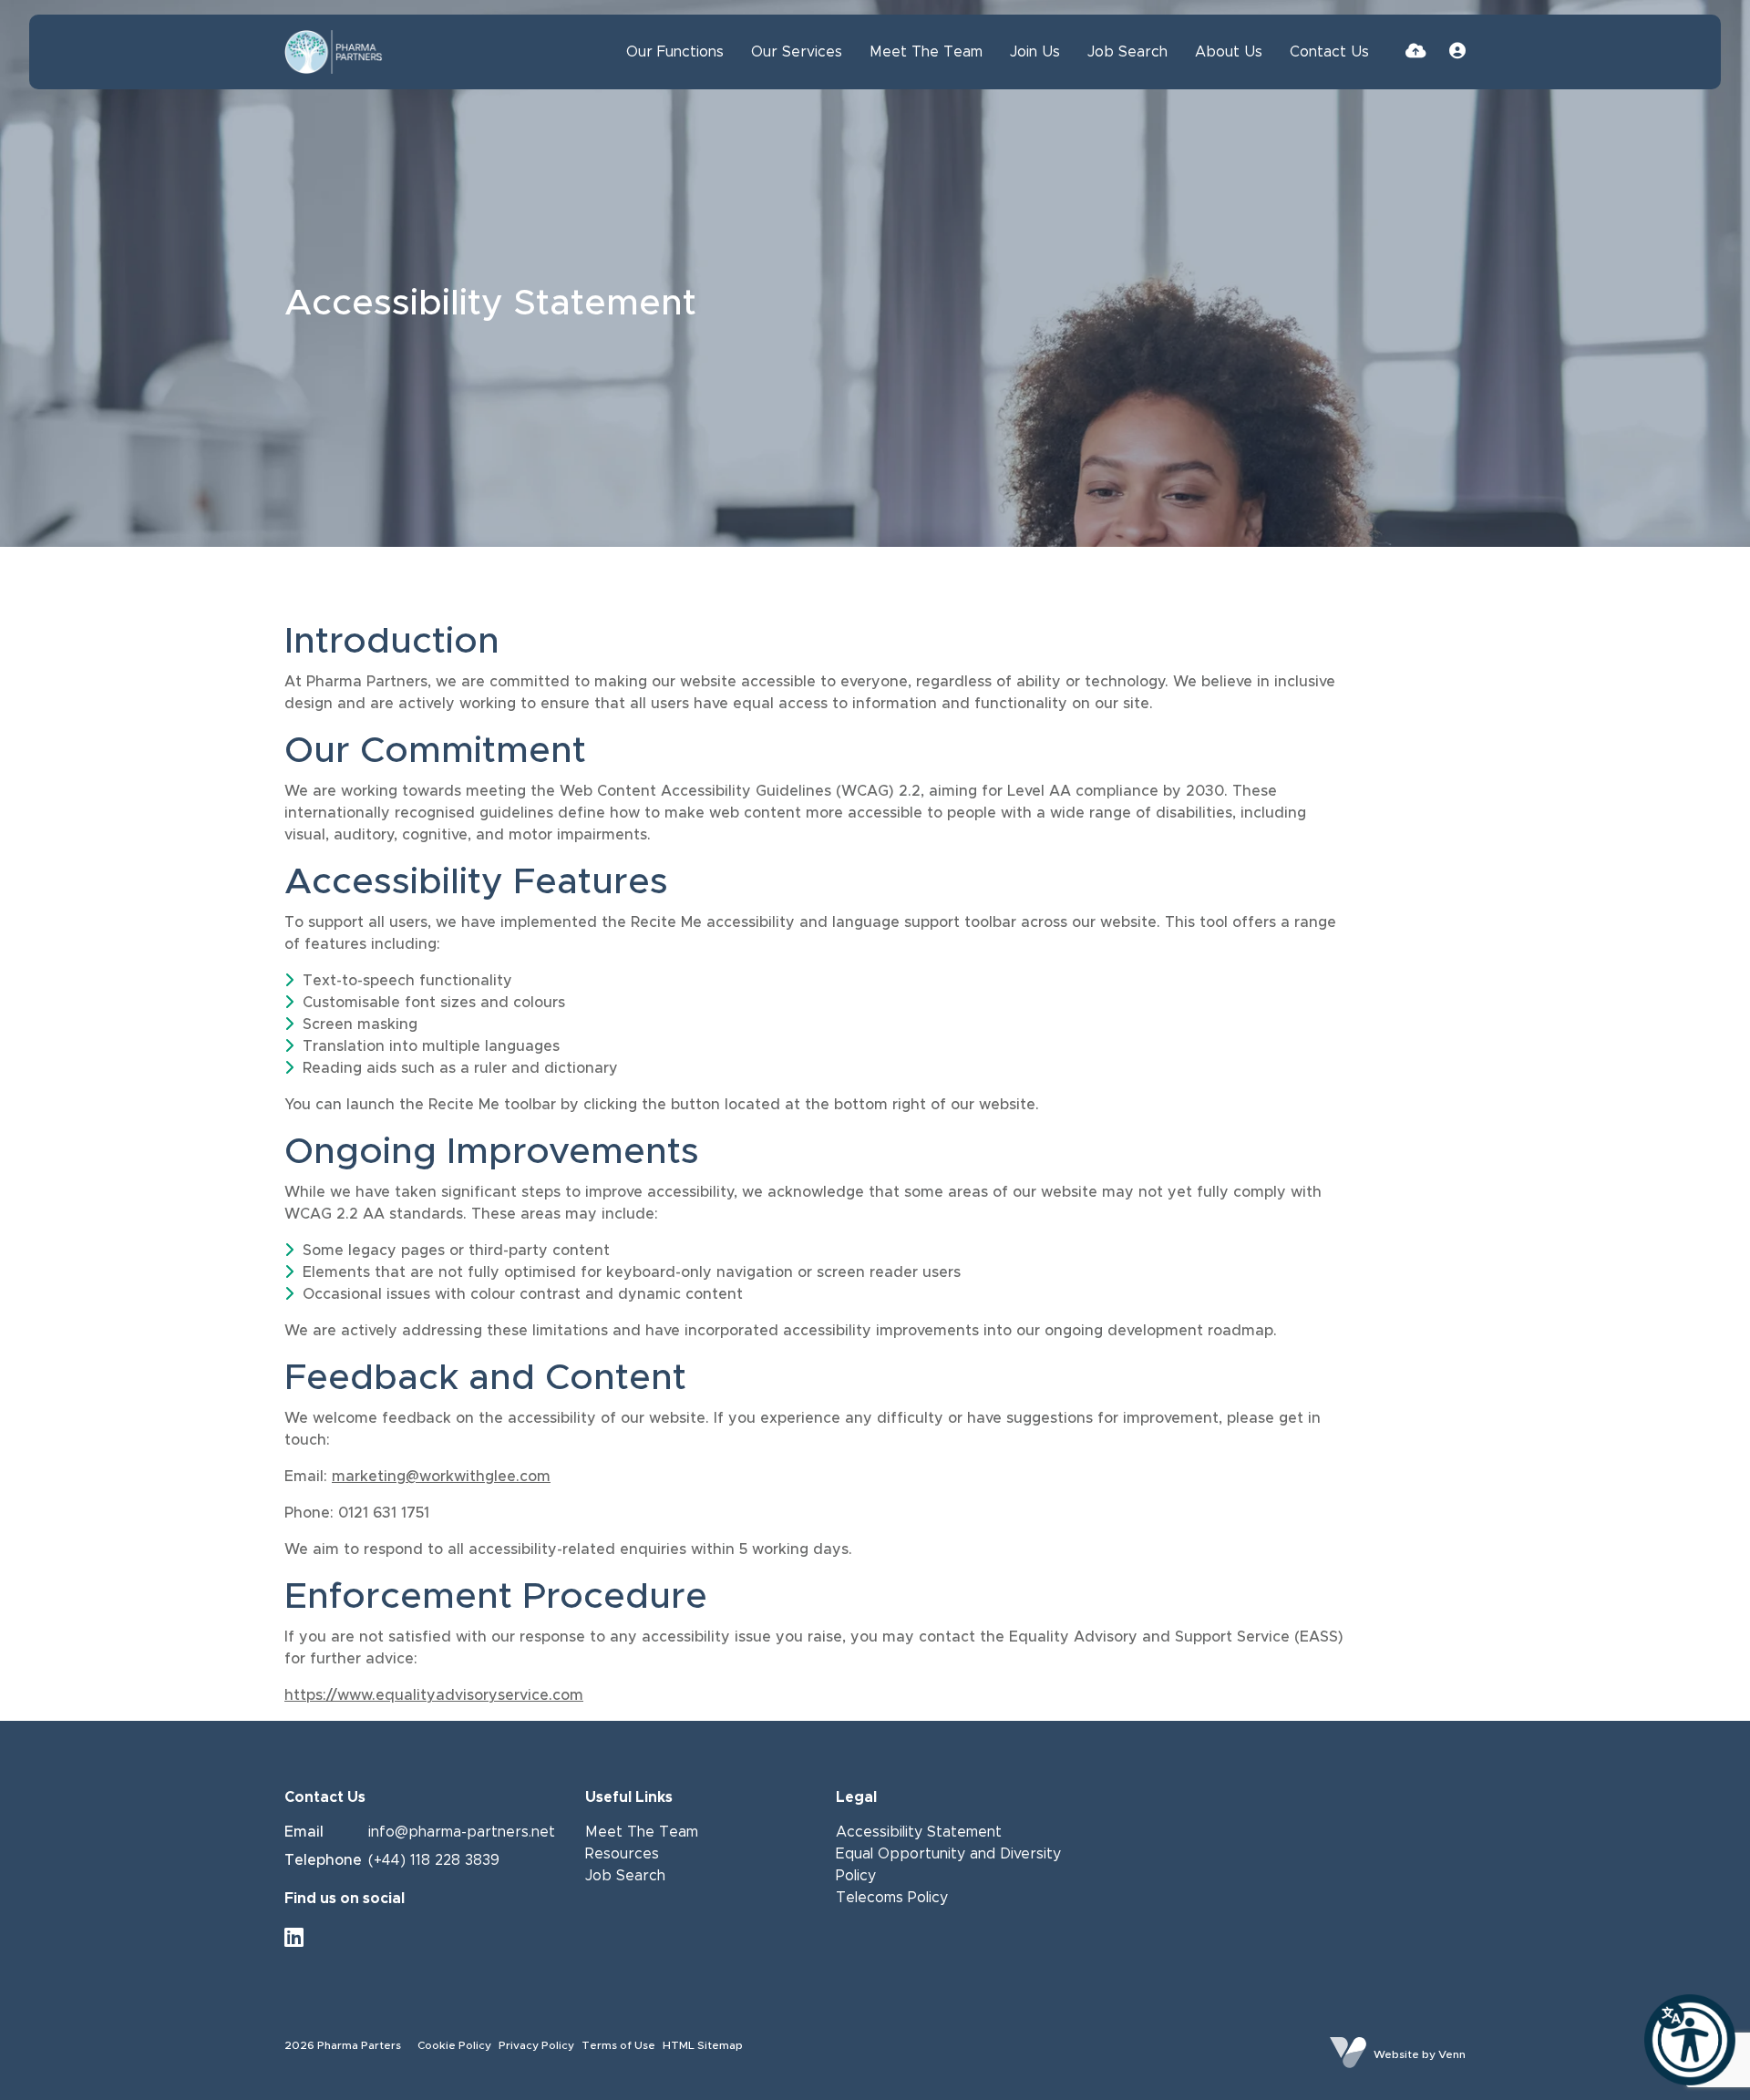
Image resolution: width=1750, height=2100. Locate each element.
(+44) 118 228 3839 (434, 1860)
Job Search (1127, 52)
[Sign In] (1457, 52)
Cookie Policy (454, 2045)
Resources (622, 1854)
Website (1396, 2054)
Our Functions (675, 52)
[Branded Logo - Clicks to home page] (334, 52)
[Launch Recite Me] (1690, 2040)
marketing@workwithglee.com (441, 1477)
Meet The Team (926, 52)
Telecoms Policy (892, 1898)
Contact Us (1329, 52)
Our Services (797, 52)
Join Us (1035, 52)
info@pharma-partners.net (462, 1832)
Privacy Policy (536, 2045)
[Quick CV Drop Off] (1416, 52)
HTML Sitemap (703, 2045)
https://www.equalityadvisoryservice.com (434, 1695)
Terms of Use (618, 2045)
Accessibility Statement (919, 1832)
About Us (1229, 52)
